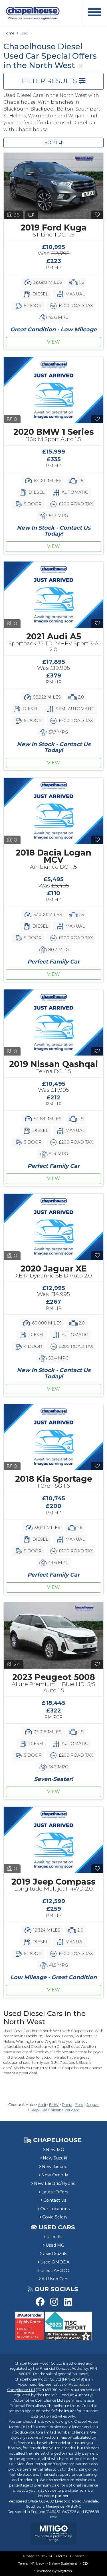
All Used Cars (55, 2279)
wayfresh (65, 2571)
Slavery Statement (63, 2563)
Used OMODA (55, 2262)
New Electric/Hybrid (55, 2183)
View (53, 342)
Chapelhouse (56, 2140)
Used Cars (57, 2227)
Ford (79, 2105)
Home (9, 33)
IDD (85, 2563)
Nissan (56, 2110)
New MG (55, 2150)
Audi (42, 2105)
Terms (62, 2556)
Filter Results (50, 81)
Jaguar (93, 2105)
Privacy (38, 2563)
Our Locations (55, 2209)
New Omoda (55, 2175)
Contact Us (55, 2200)
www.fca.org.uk (59, 2421)
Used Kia (55, 2237)
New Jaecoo (55, 2167)
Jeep (35, 2110)
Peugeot (72, 2110)
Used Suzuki (55, 2254)
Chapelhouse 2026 (39, 2556)
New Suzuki (55, 2158)
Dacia (67, 2105)
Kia (45, 2110)
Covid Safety (55, 2217)
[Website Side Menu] (95, 13)
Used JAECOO (55, 2271)
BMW (54, 2105)
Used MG (55, 2245)
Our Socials (56, 2289)
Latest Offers (55, 2192)
